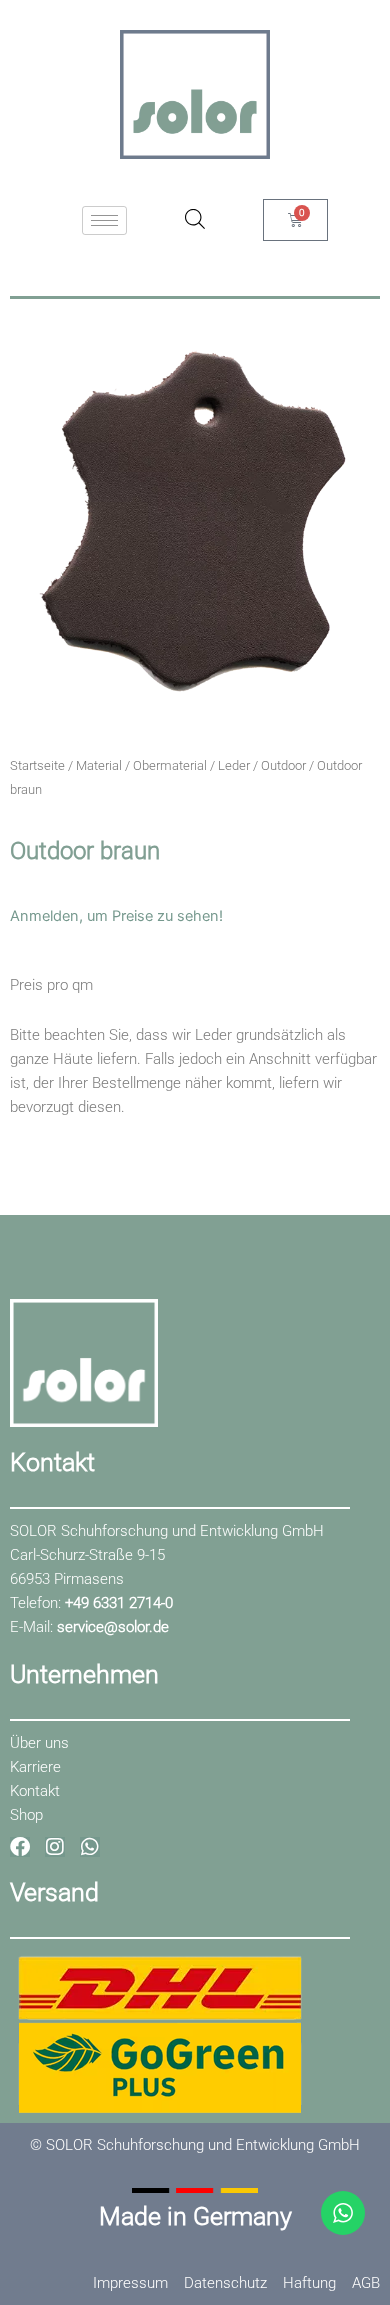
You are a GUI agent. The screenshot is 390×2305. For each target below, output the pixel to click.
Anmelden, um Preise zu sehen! (116, 916)
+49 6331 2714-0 (119, 1603)
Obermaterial (170, 765)
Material (99, 765)
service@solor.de (113, 1627)
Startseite (37, 765)
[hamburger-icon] (104, 220)
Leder (234, 765)
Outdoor (283, 765)
